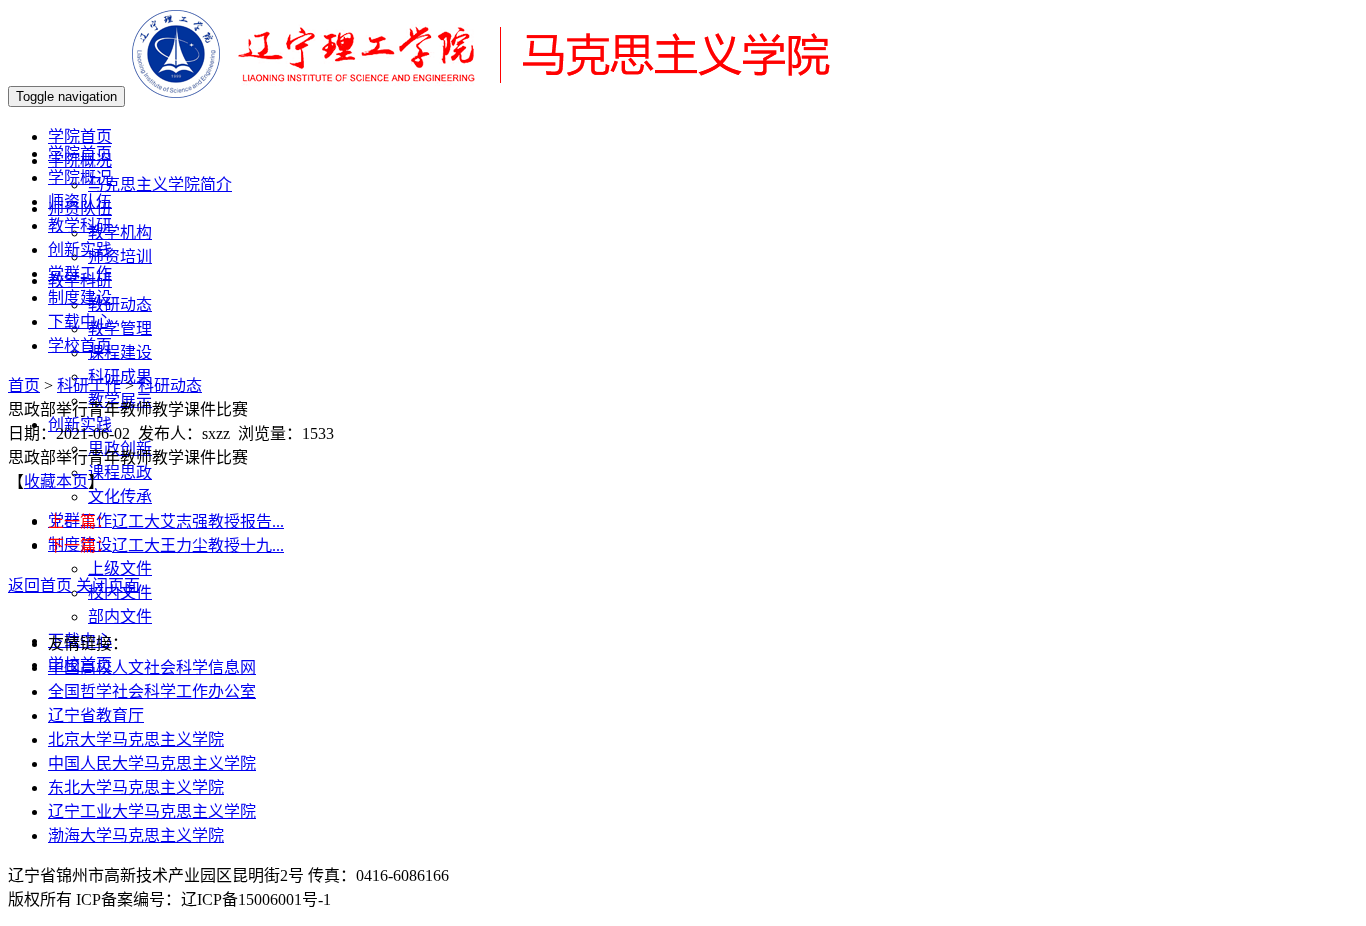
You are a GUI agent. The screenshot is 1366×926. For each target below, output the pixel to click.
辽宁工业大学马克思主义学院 (152, 811)
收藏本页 (56, 481)
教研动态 (120, 304)
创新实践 (80, 249)
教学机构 (120, 232)
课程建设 (120, 352)
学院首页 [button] (80, 136)
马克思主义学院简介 (160, 184)
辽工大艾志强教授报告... (198, 521)
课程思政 (120, 472)
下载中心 (80, 321)
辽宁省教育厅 (96, 715)
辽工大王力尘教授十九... (198, 545)
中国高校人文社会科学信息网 (152, 667)
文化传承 (120, 496)
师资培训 (120, 256)
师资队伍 (80, 201)
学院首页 (80, 153)
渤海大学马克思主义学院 (136, 835)
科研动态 (170, 385)
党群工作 (80, 273)
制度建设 (80, 297)
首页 (24, 385)
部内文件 (120, 616)
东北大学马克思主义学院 (136, 787)
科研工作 (89, 385)
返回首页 (40, 585)
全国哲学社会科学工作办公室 (152, 691)
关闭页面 (108, 585)
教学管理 (120, 328)
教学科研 (80, 225)
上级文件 (120, 568)
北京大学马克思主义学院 (136, 739)
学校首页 (80, 345)
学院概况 (80, 177)
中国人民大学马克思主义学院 (152, 763)
